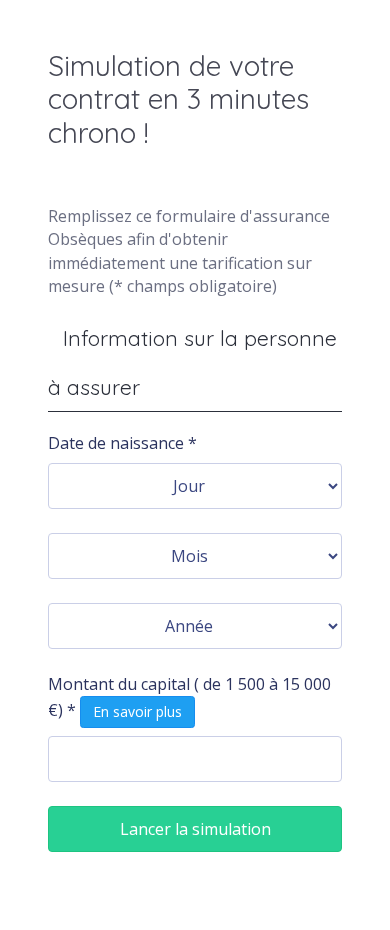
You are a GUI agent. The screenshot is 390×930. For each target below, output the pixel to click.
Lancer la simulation (195, 829)
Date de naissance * (122, 443)
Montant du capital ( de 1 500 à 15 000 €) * (189, 697)
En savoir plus (137, 711)
